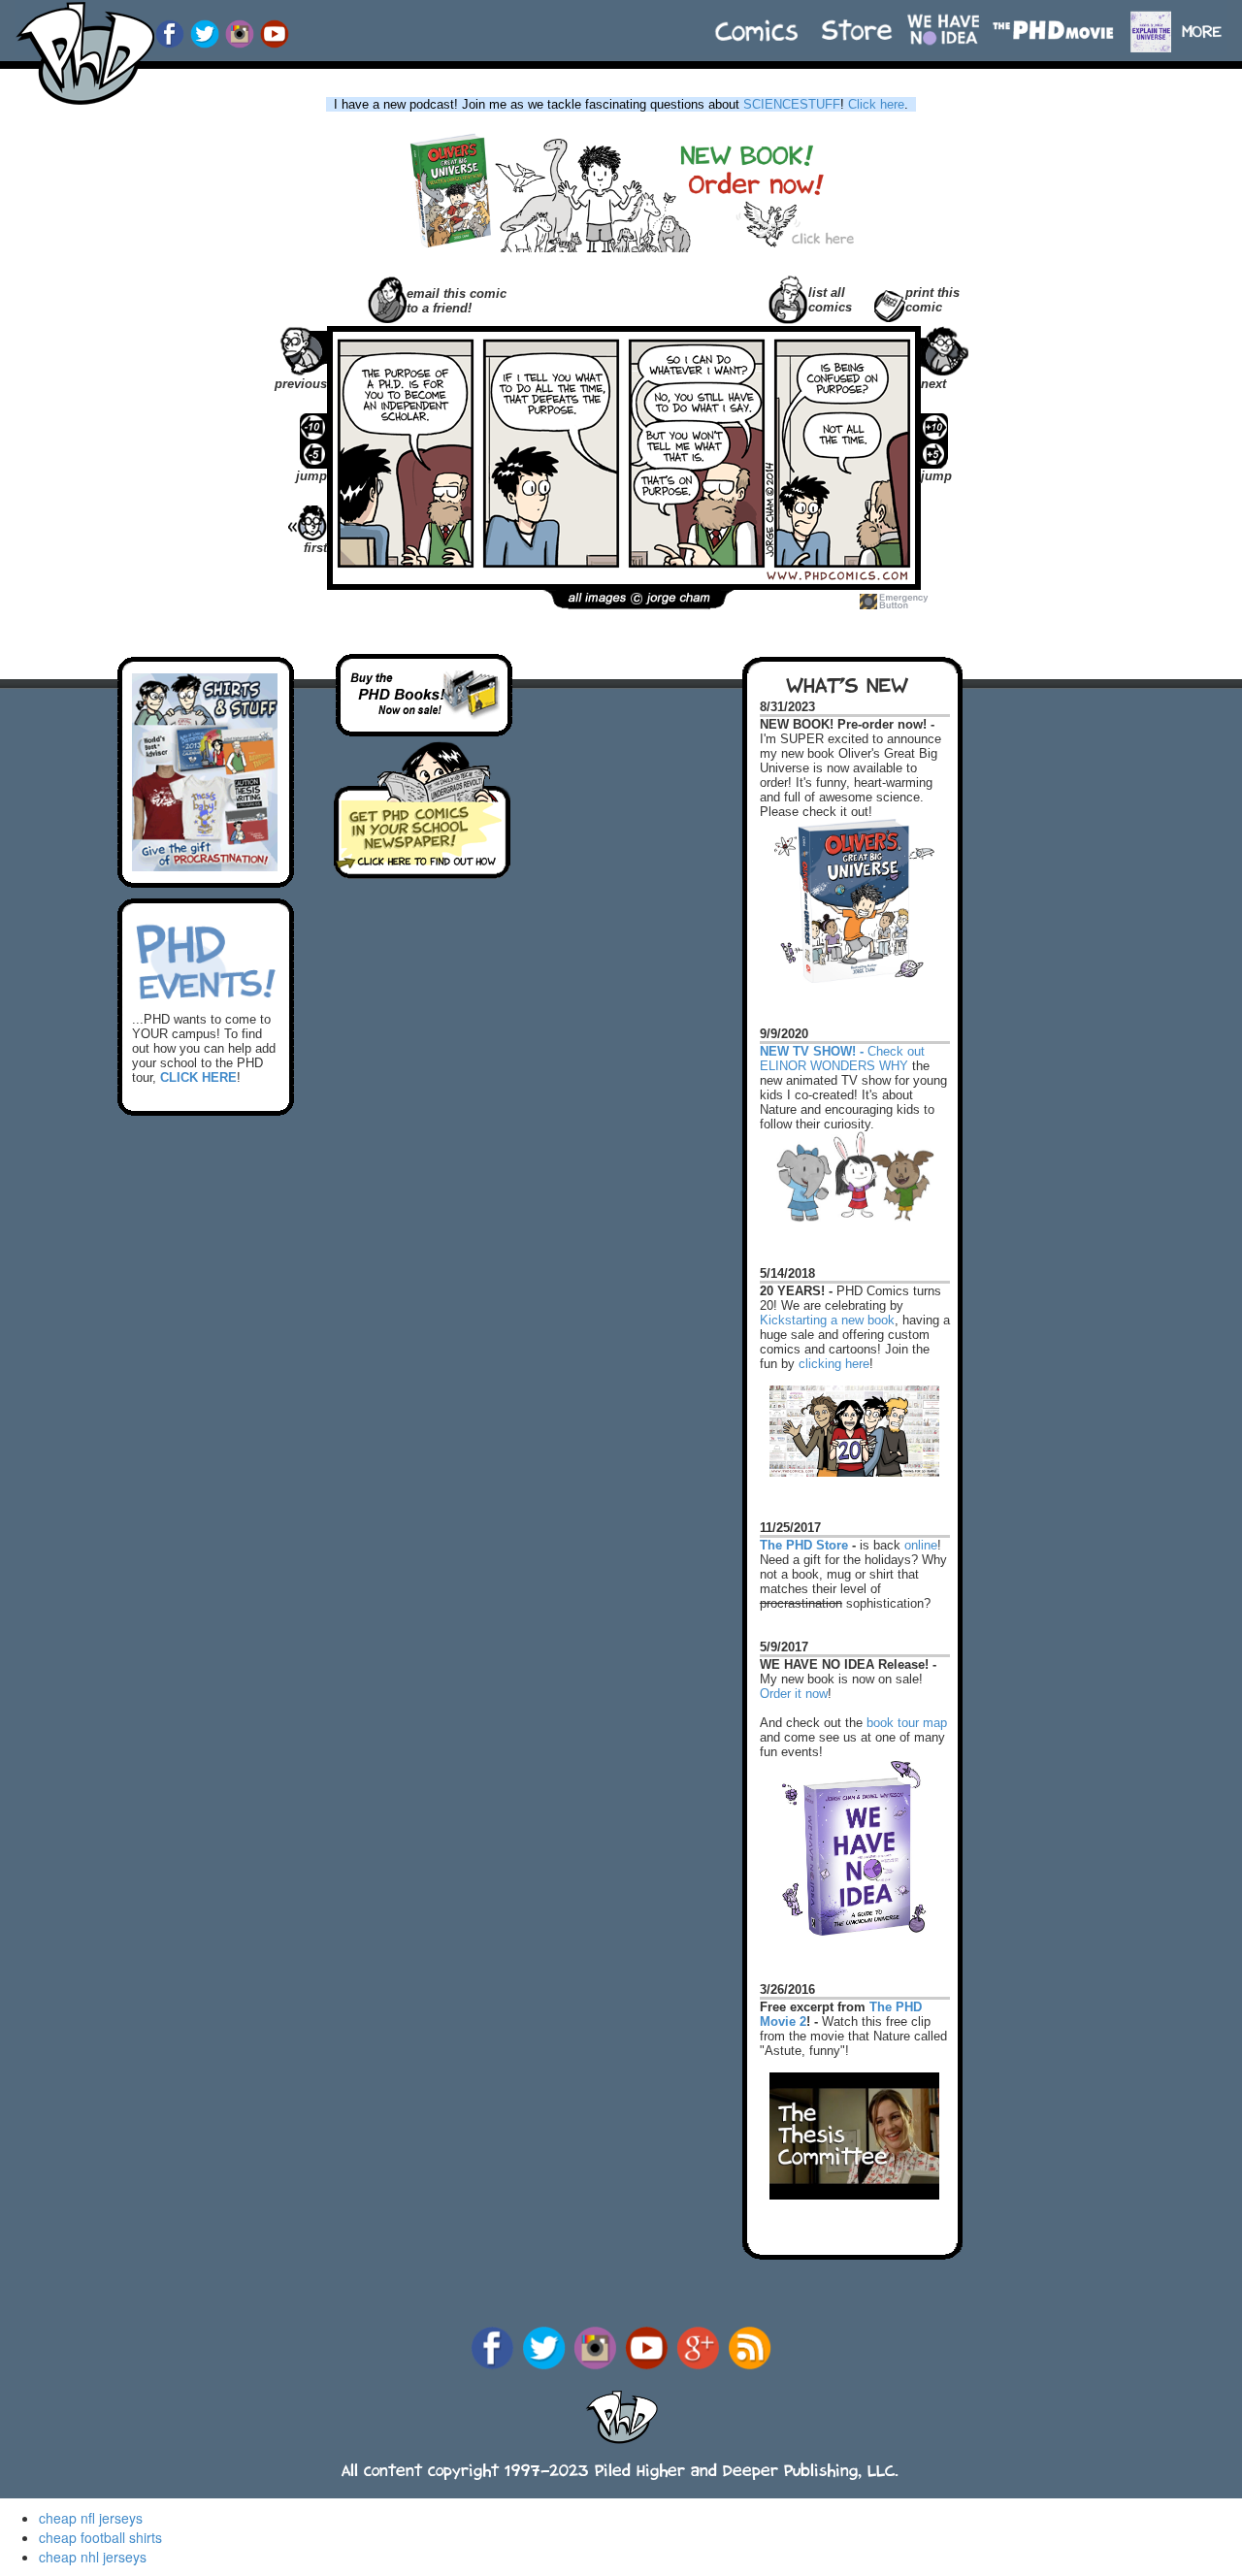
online (921, 1545)
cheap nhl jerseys (93, 2557)
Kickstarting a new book (827, 1320)
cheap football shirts (100, 2537)
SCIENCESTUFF (792, 104)
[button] (1210, 22)
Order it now (794, 1694)
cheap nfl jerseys (91, 2518)
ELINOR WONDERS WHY (834, 1066)
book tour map (907, 1723)
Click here (876, 104)
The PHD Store (804, 1545)
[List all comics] (788, 297)
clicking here (834, 1364)
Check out (842, 1043)
